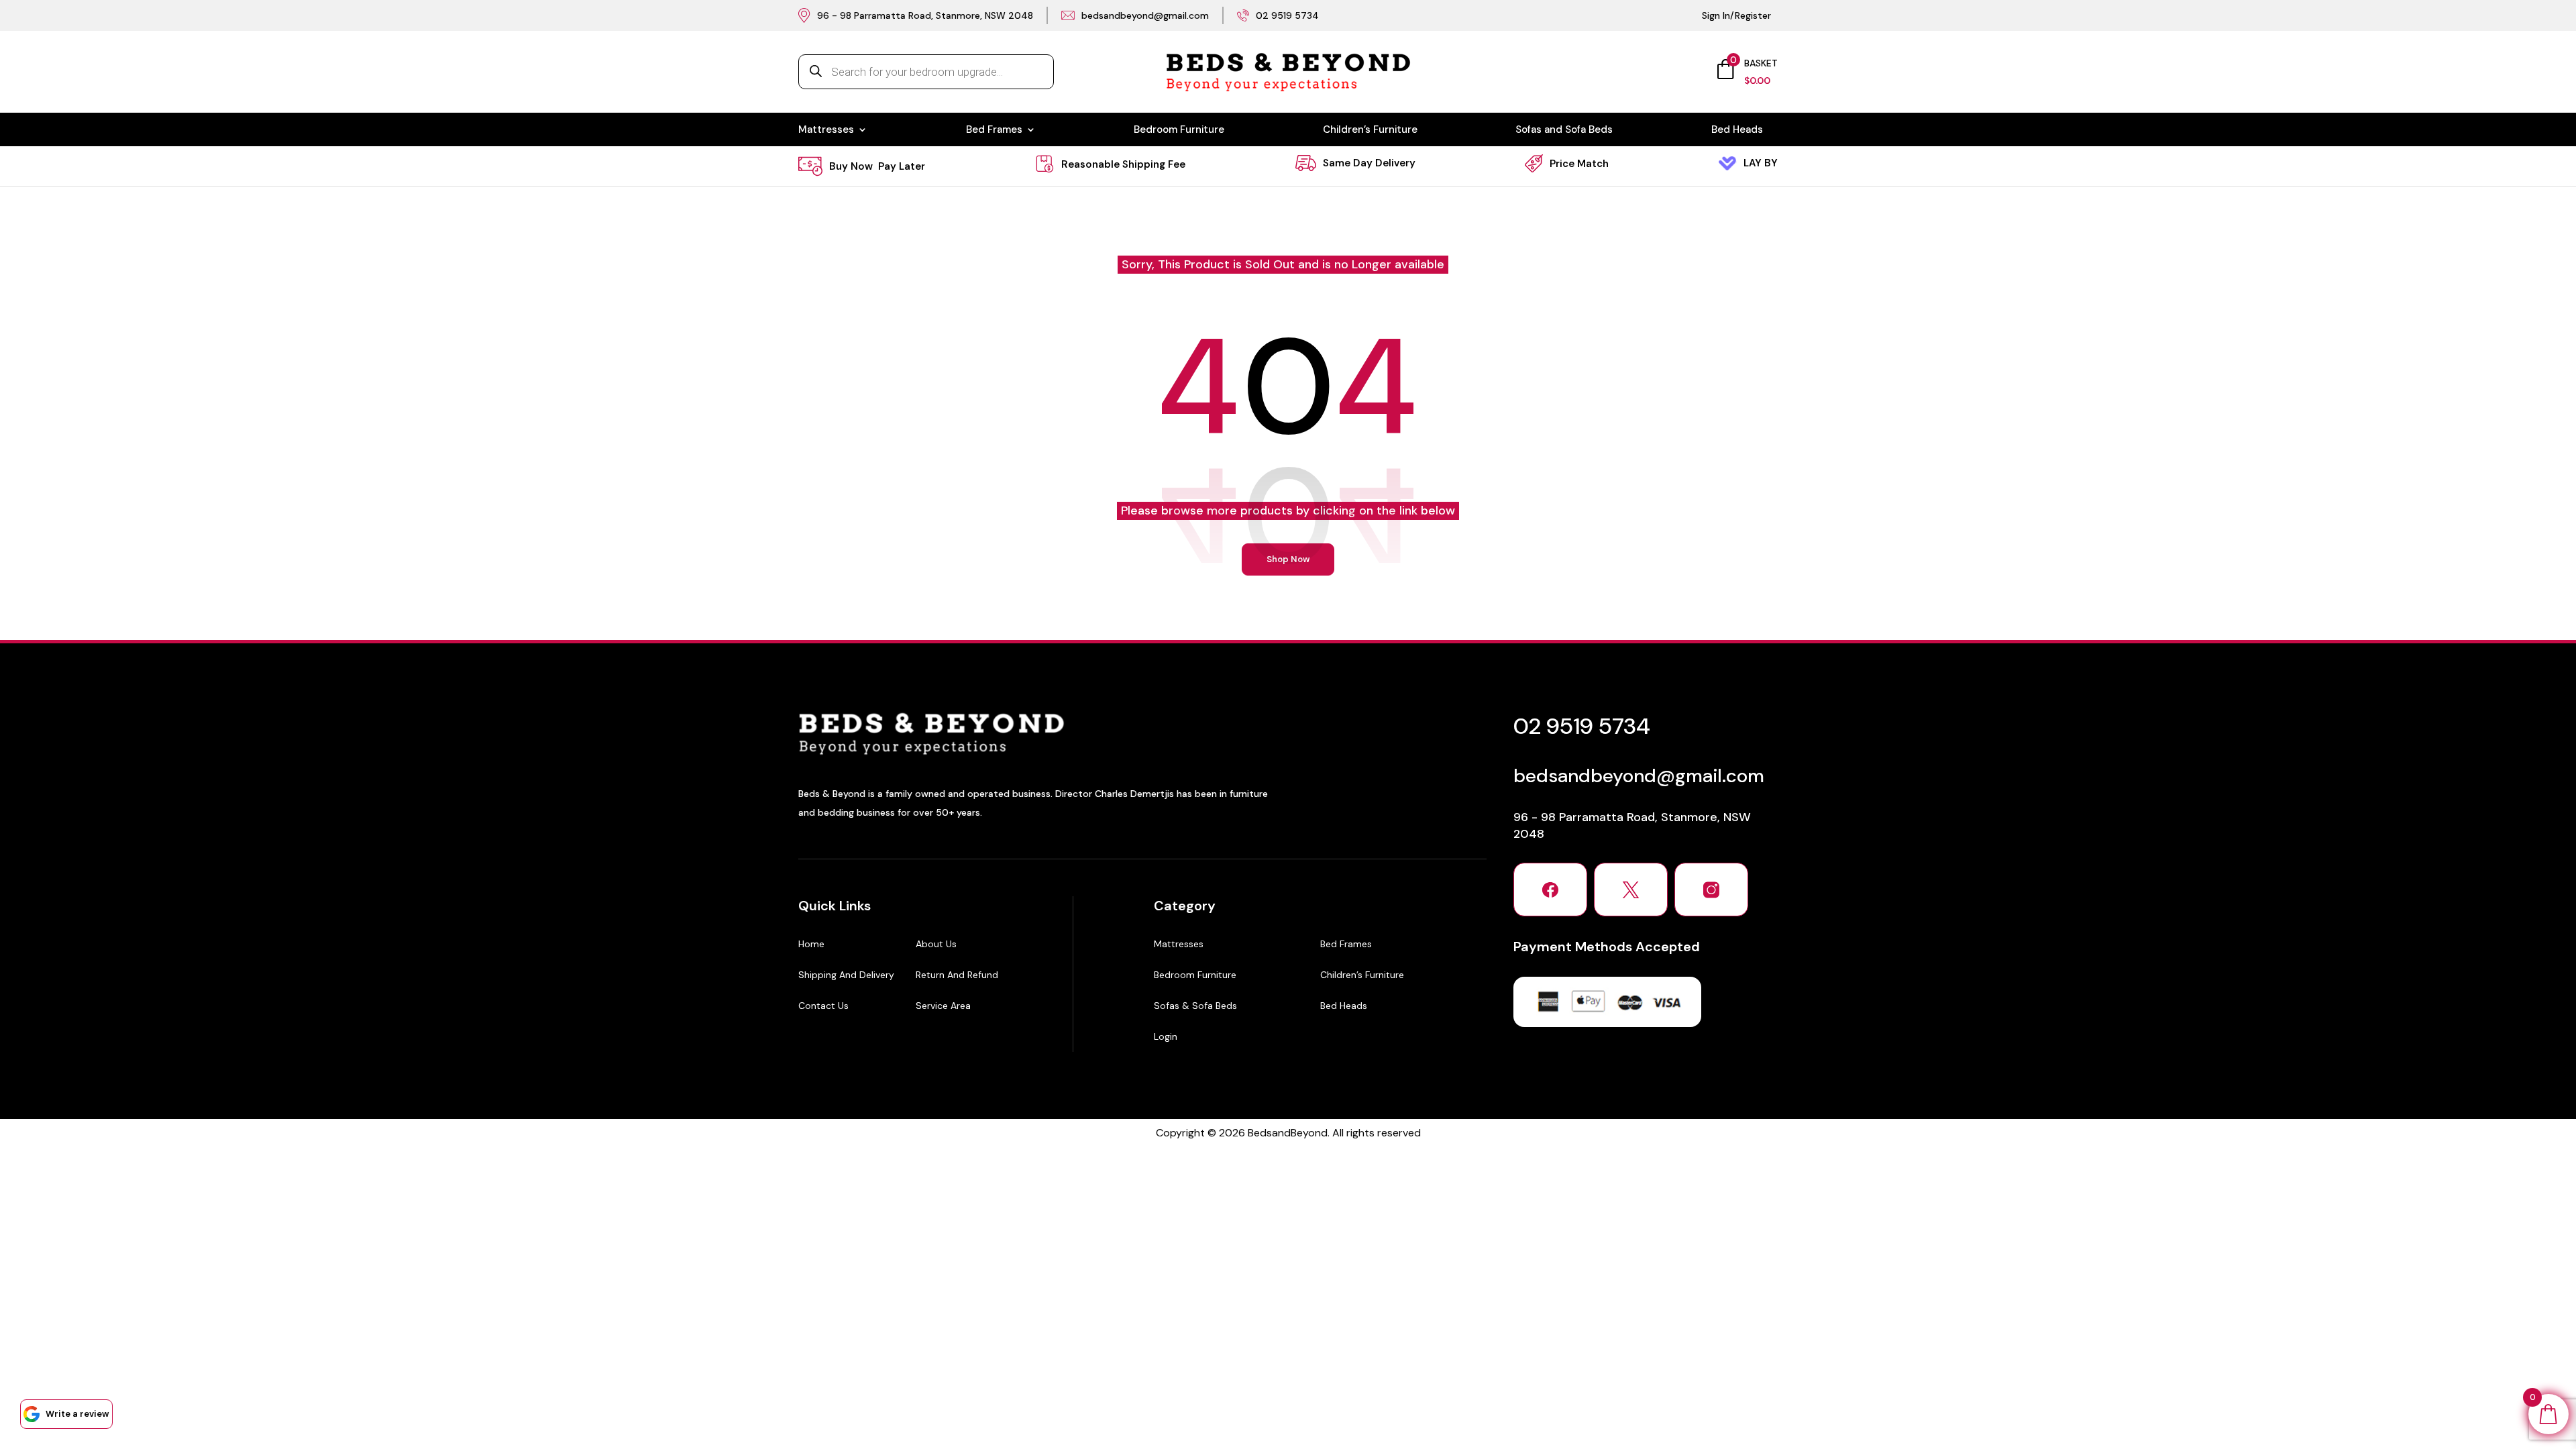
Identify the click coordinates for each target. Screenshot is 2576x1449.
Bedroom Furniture (1179, 130)
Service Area (943, 1006)
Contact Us (823, 1006)
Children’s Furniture (1370, 130)
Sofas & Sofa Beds (1195, 1006)
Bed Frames (994, 130)
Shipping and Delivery (846, 975)
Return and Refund (957, 975)
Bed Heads (1737, 130)
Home (811, 944)
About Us (936, 944)
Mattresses (826, 130)
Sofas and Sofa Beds (1564, 130)
